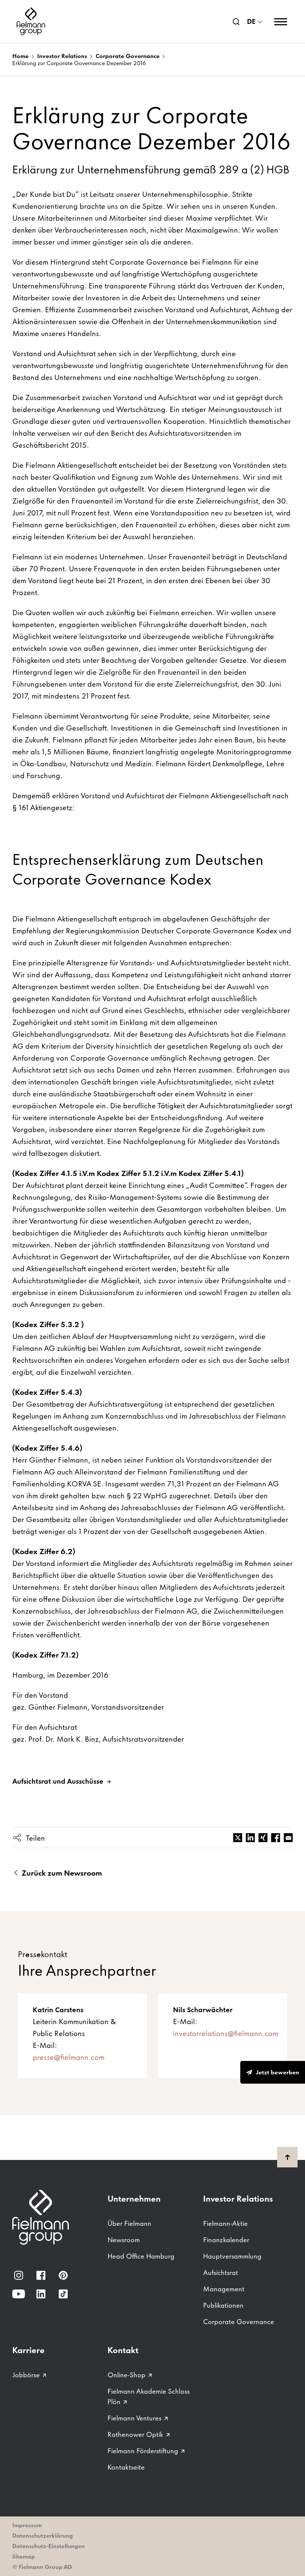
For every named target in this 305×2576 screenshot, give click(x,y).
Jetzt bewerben (277, 2072)
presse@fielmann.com (69, 2057)
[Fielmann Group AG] (31, 21)
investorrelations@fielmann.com (226, 2033)
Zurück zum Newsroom (61, 1873)
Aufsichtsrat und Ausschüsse (58, 1781)
